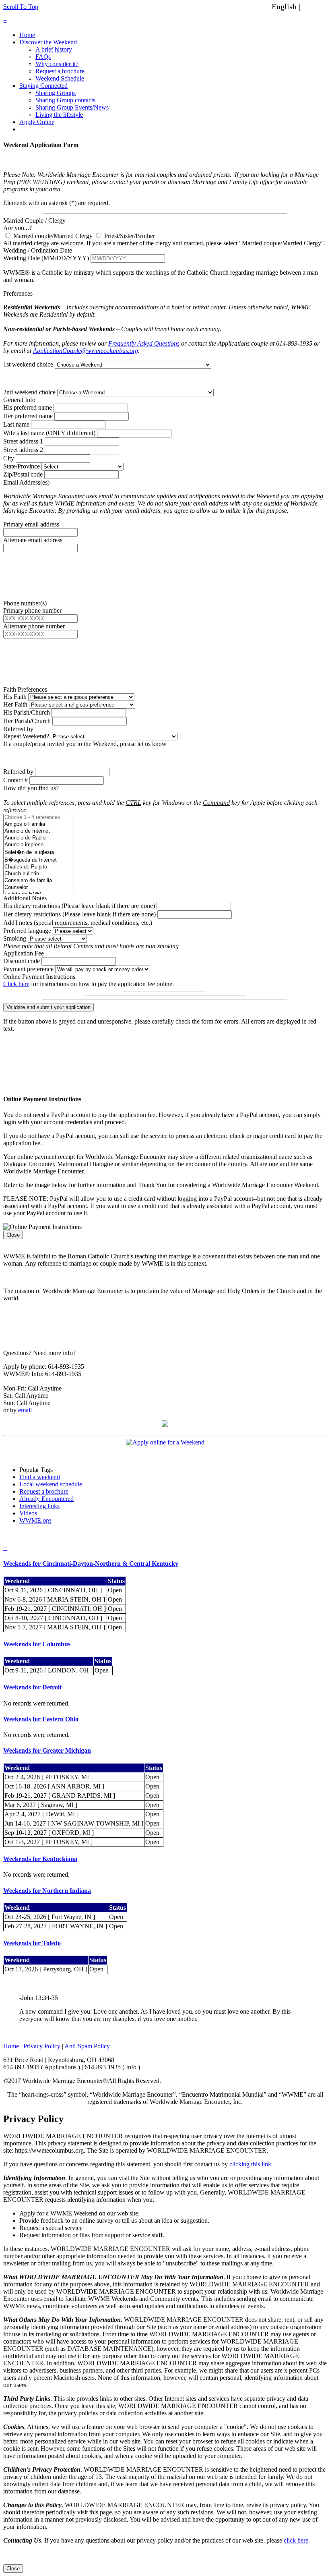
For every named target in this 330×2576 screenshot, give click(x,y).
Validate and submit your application (48, 1007)
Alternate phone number (34, 626)
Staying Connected (43, 86)
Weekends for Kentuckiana (40, 1859)
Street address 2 (23, 450)
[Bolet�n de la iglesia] (39, 852)
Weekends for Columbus (37, 1644)
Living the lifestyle (59, 115)
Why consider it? (57, 64)
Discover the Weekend (48, 42)
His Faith (15, 697)
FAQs (43, 57)
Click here (16, 984)
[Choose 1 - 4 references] (39, 818)
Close (13, 1235)
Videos (28, 1513)
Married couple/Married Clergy (52, 236)
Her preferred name (28, 416)
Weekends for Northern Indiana (47, 1891)
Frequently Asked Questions (144, 343)
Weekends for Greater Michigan (47, 1750)
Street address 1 (23, 441)
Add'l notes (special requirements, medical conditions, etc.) (78, 923)
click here (296, 2540)
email (25, 1410)
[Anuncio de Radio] (39, 838)
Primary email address (31, 524)
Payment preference (28, 969)
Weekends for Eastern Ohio (41, 1719)
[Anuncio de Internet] (39, 831)
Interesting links (39, 1506)
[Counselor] (39, 888)
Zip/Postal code (23, 474)
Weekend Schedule (60, 78)
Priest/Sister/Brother (129, 236)
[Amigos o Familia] (39, 824)
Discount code (22, 961)
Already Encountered (46, 1499)
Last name (16, 424)
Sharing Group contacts (65, 100)
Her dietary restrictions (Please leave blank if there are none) (79, 914)
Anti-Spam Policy (87, 2046)
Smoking (15, 938)
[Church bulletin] (39, 874)
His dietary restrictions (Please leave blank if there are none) (79, 906)
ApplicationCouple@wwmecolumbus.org (86, 351)
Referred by (18, 772)
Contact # (15, 780)
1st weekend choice (28, 364)
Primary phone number (32, 610)
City (9, 458)
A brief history (54, 49)
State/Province (22, 466)
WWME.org (35, 1520)
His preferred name (28, 407)
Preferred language (27, 931)
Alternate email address (33, 540)
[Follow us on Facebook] (165, 1425)
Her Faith (15, 704)
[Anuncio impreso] (39, 845)
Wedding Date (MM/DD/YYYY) (46, 258)
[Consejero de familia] (39, 881)
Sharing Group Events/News (72, 107)
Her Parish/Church (27, 721)
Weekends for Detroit (32, 1687)
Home (27, 35)
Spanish (315, 6)
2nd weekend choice (29, 392)
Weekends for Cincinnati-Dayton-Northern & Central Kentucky (91, 1564)
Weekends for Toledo (32, 1943)
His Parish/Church (27, 712)
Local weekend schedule (51, 1484)
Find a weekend (40, 1477)
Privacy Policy (42, 2046)
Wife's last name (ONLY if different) (49, 433)
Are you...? (18, 228)
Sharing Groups (56, 93)
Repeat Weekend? (26, 736)
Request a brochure (60, 71)
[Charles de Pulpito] (39, 867)
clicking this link (250, 2164)
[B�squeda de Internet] (39, 860)
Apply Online (37, 122)
